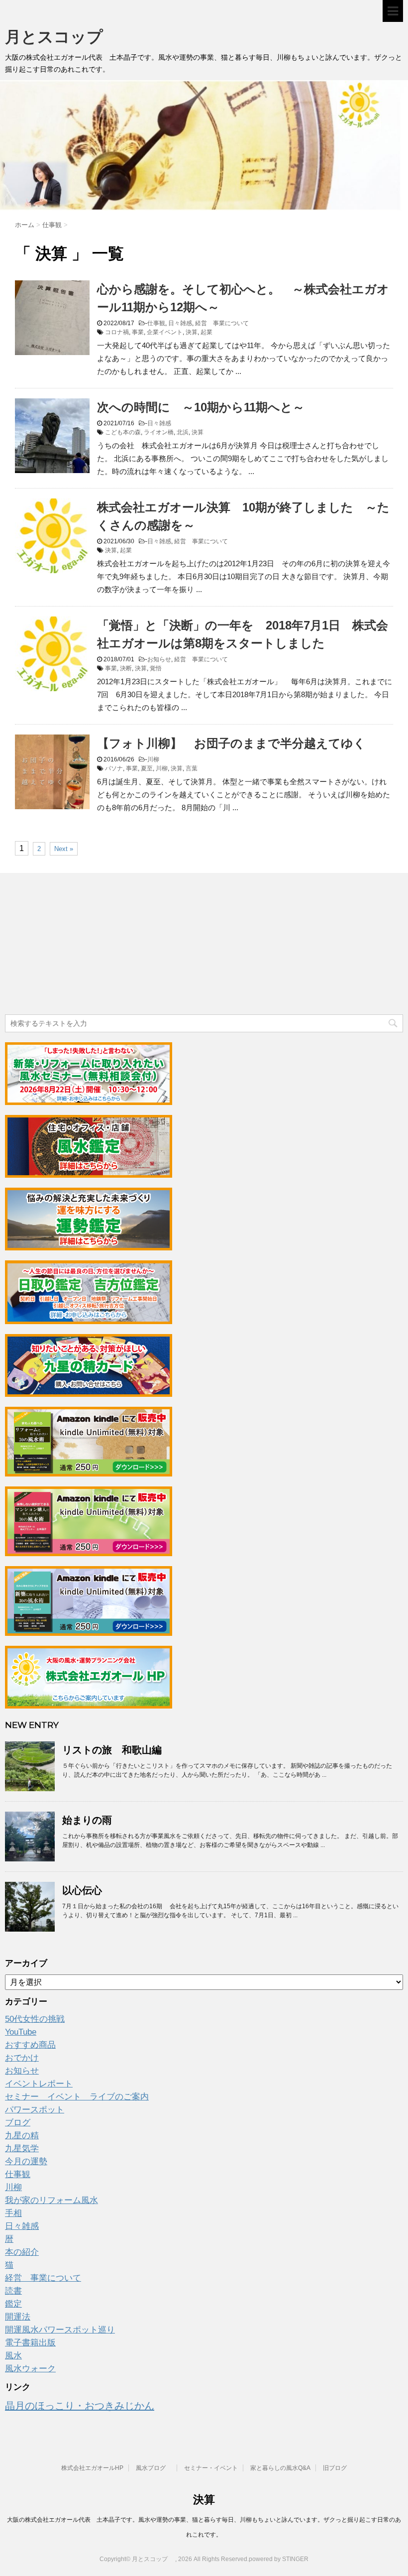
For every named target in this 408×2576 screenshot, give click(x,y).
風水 (13, 2356)
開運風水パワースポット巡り (60, 2330)
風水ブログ (154, 2468)
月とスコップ (62, 37)
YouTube (21, 2032)
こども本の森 (123, 432)
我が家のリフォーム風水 (51, 2200)
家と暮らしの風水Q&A (280, 2468)
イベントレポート (39, 2084)
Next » (64, 849)
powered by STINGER (279, 2559)
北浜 (183, 432)
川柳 (153, 759)
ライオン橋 (159, 432)
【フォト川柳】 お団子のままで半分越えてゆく (231, 743)
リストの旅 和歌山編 (112, 1750)
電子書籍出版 (30, 2343)
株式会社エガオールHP (92, 2468)
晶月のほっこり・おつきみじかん (80, 2406)
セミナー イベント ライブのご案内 (77, 2097)
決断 (126, 668)
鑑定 (13, 2304)
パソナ (114, 768)
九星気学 (22, 2148)
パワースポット (35, 2110)
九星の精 (22, 2136)
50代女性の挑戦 (35, 2019)
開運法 (18, 2317)
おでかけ (22, 2058)
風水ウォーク (30, 2369)
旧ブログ (335, 2468)
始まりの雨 (87, 1820)
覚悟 (156, 668)
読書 (13, 2291)
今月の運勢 (26, 2161)
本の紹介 (22, 2252)
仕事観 (156, 323)
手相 (13, 2213)
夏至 (147, 768)
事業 (138, 332)
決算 (192, 332)
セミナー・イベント (211, 2468)
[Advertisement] (80, 945)
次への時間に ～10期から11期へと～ (201, 407)
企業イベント (165, 332)
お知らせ (159, 659)
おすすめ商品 (30, 2045)
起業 (206, 332)
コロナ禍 (117, 332)
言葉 (192, 768)
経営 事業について (222, 323)
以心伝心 (82, 1890)
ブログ (18, 2123)
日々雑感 (180, 323)
